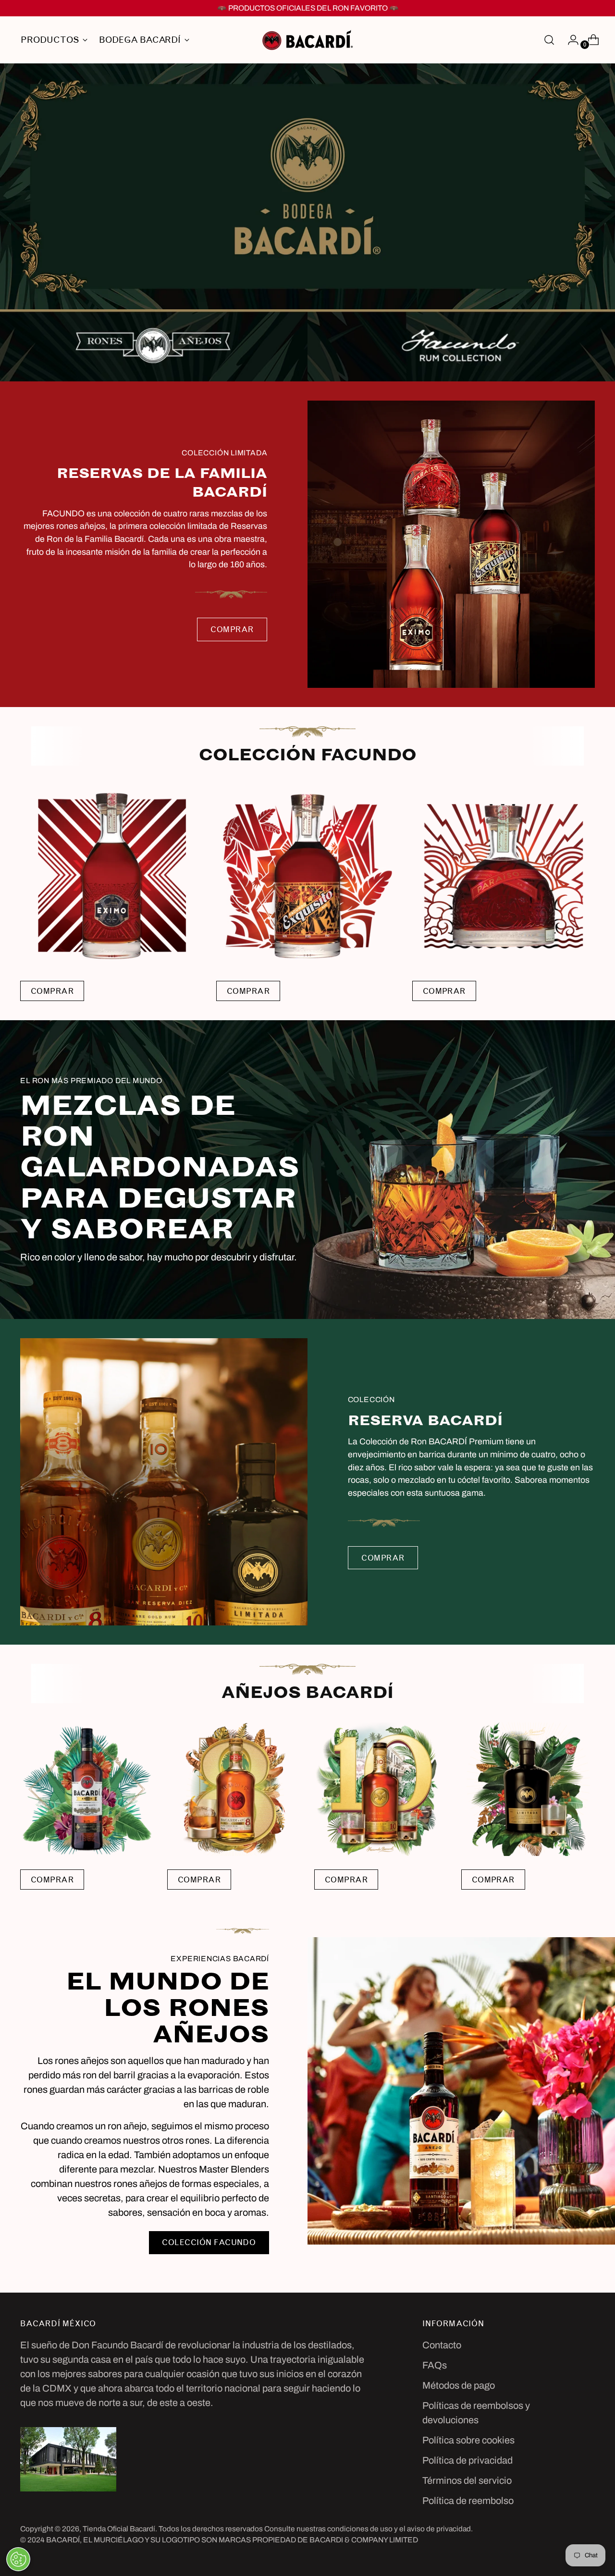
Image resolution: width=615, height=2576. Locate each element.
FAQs (435, 2365)
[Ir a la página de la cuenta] (569, 40)
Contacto (442, 2345)
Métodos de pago (459, 2385)
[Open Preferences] (18, 2559)
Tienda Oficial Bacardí (119, 2529)
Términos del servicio (467, 2480)
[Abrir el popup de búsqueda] (549, 40)
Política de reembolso (468, 2501)
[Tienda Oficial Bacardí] (307, 40)
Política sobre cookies (468, 2440)
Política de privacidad (467, 2460)
